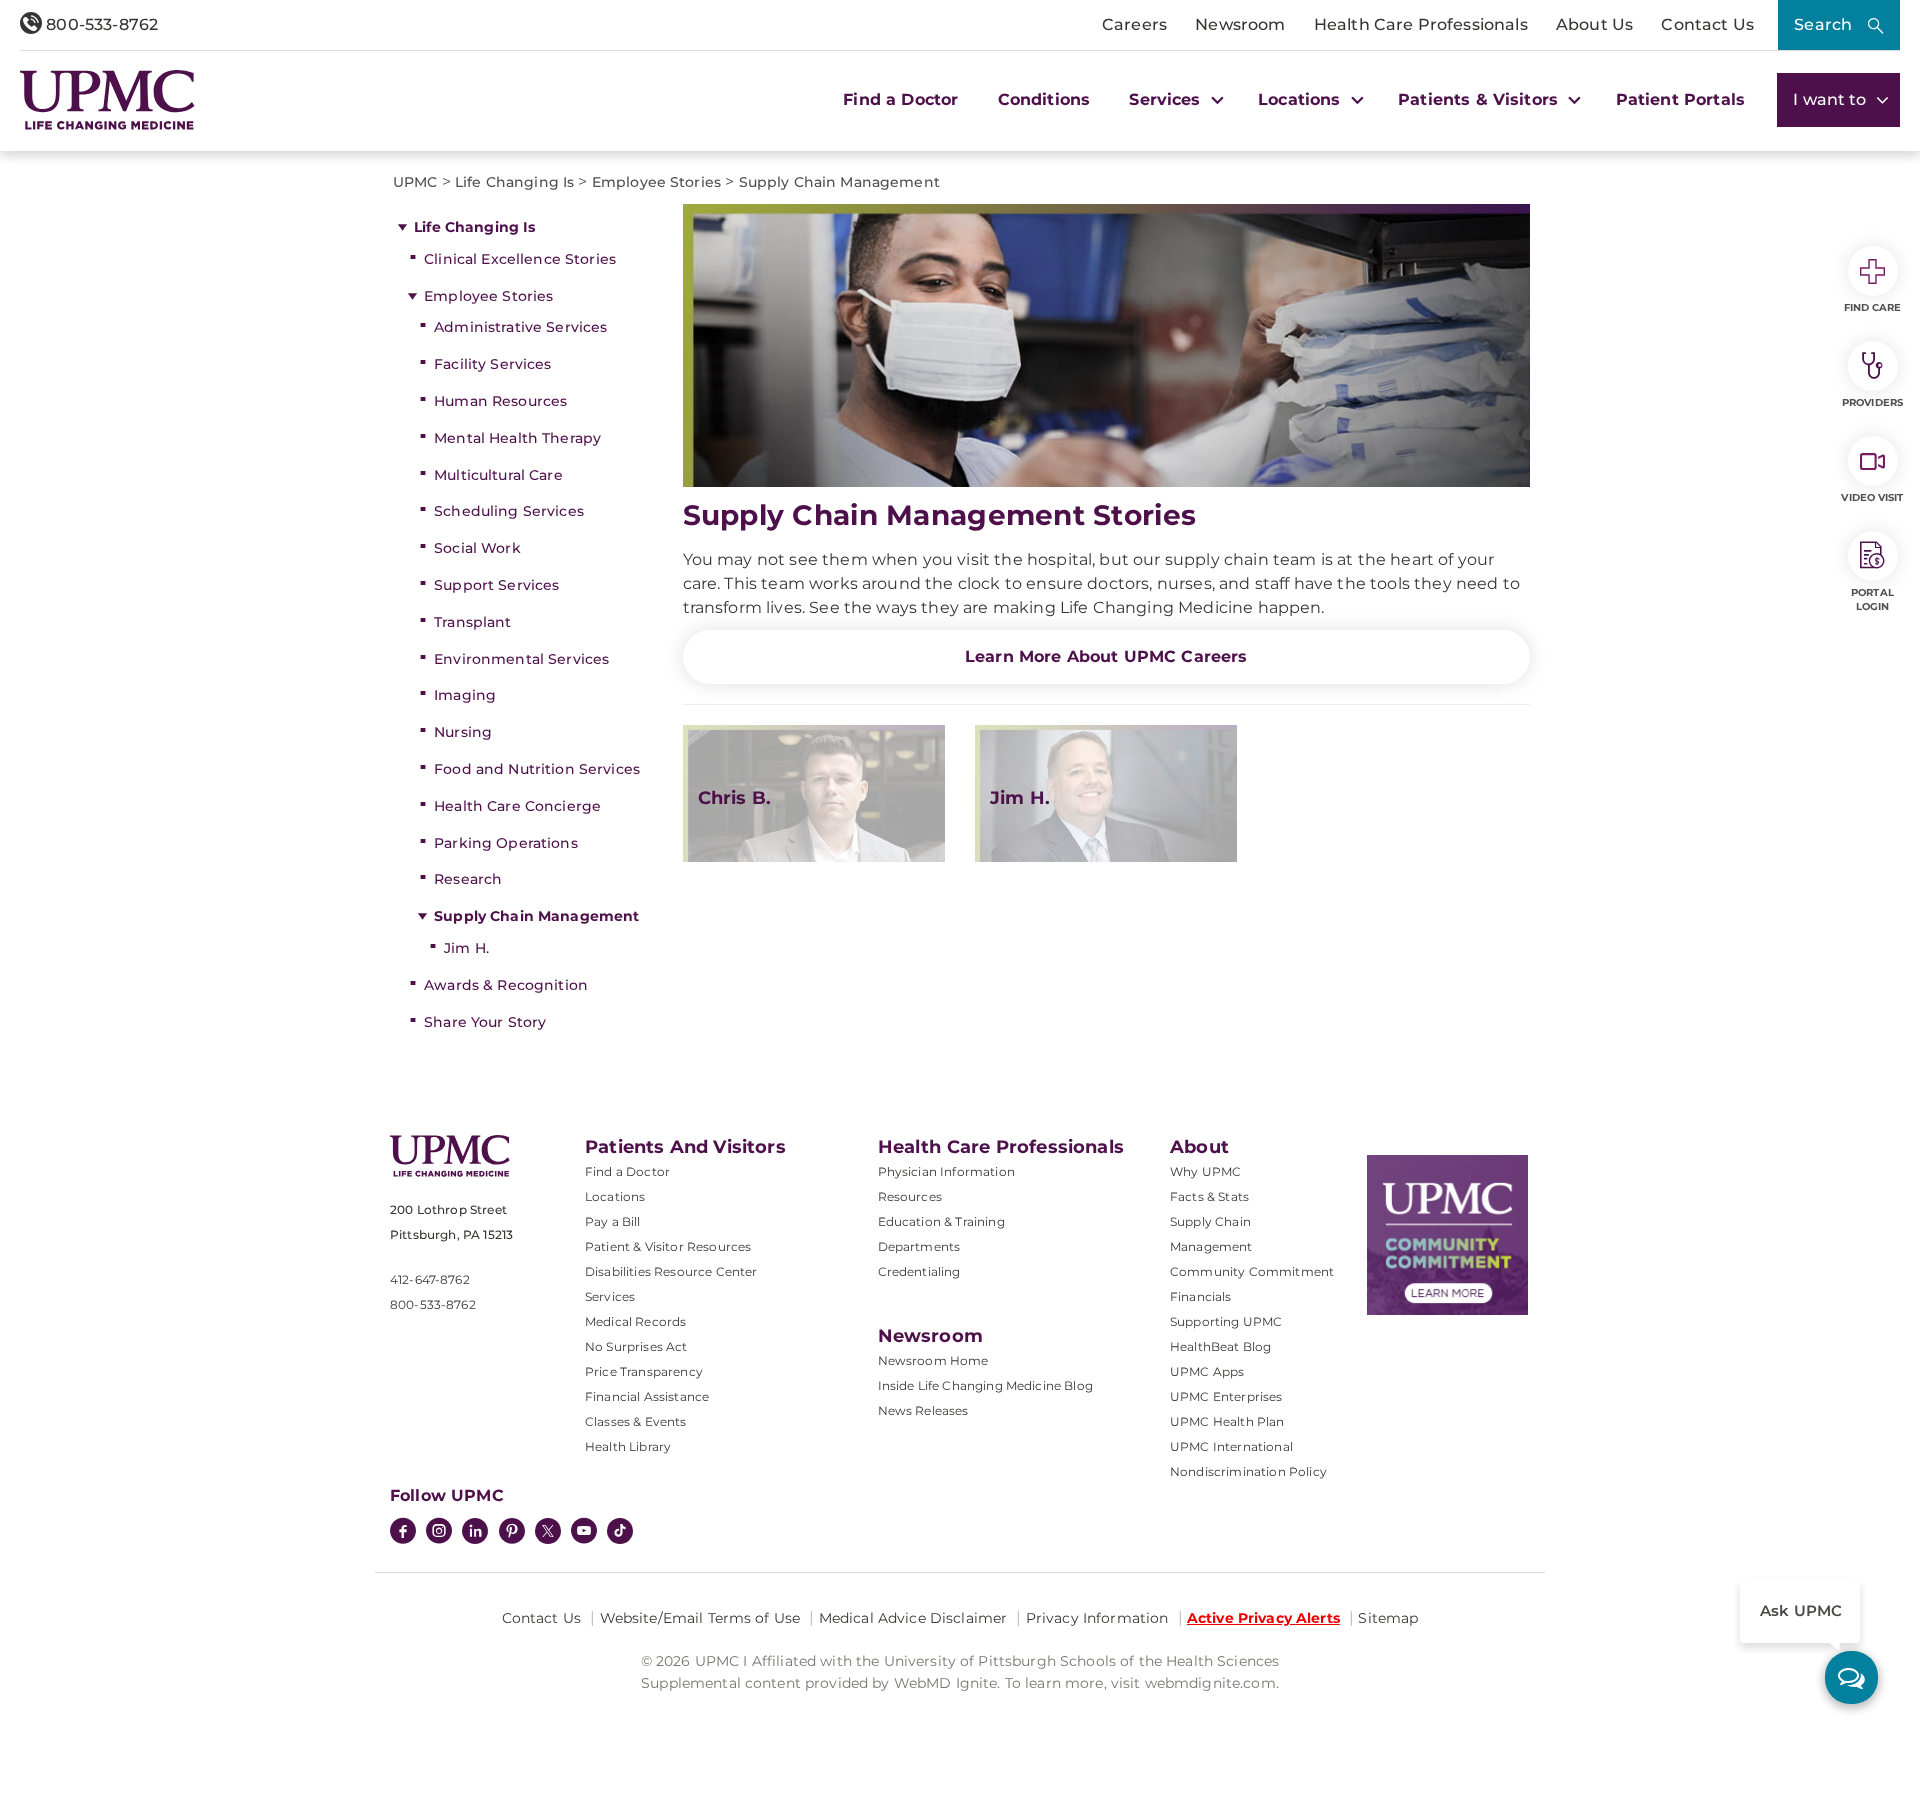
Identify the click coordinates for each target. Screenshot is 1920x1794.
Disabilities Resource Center (671, 1271)
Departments (919, 1246)
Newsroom (1240, 24)
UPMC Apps (1207, 1371)
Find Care (1873, 307)
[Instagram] (439, 1533)
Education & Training (941, 1221)
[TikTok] (620, 1531)
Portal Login (1872, 599)
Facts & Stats (1209, 1196)
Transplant (472, 622)
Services (610, 1296)
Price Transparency (644, 1371)
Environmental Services (521, 659)
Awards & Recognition (506, 985)
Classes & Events (636, 1421)
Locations (615, 1196)
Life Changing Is (474, 227)
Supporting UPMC (1226, 1321)
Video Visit (1872, 497)
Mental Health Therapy (517, 438)
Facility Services (492, 364)
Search (1823, 24)
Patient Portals (1680, 99)
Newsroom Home (933, 1360)
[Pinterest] (512, 1533)
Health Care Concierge (517, 806)
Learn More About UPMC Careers (1106, 656)
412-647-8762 (430, 1279)
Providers (1872, 402)
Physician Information (946, 1171)
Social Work (477, 548)
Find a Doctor (900, 99)
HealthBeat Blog (1220, 1346)
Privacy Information (1097, 1618)
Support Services (496, 585)
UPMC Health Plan (1227, 1421)
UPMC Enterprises (1226, 1396)
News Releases (923, 1410)
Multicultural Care (498, 475)
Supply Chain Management (536, 916)
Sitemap (1388, 1618)
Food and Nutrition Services (537, 769)
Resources (910, 1196)
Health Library (628, 1446)
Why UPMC (1205, 1171)
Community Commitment (1252, 1271)
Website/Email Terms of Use (700, 1618)
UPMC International (1231, 1446)
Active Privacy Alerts (1263, 1618)
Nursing (463, 732)
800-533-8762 (100, 24)
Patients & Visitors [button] (1480, 99)
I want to (1832, 99)
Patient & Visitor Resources (668, 1246)
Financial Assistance (647, 1396)
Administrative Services (520, 327)
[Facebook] (403, 1533)
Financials (1201, 1296)
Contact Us (1707, 24)
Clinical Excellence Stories (520, 259)
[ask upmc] (1851, 1677)
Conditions (1044, 99)
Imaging (465, 695)
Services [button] (1167, 99)
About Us (1594, 24)
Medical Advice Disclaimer (913, 1618)
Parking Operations (506, 843)
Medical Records (635, 1321)
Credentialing (919, 1271)
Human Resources (500, 401)
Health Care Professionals (1421, 24)
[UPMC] (107, 100)
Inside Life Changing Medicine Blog (985, 1385)
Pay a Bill (613, 1221)
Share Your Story (485, 1022)
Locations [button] (1302, 99)
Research (468, 879)
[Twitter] (548, 1531)
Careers (1134, 24)
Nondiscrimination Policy (1248, 1471)
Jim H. (466, 948)
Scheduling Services (509, 511)
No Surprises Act (636, 1346)
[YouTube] (584, 1533)
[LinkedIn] (475, 1533)
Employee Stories (488, 296)
